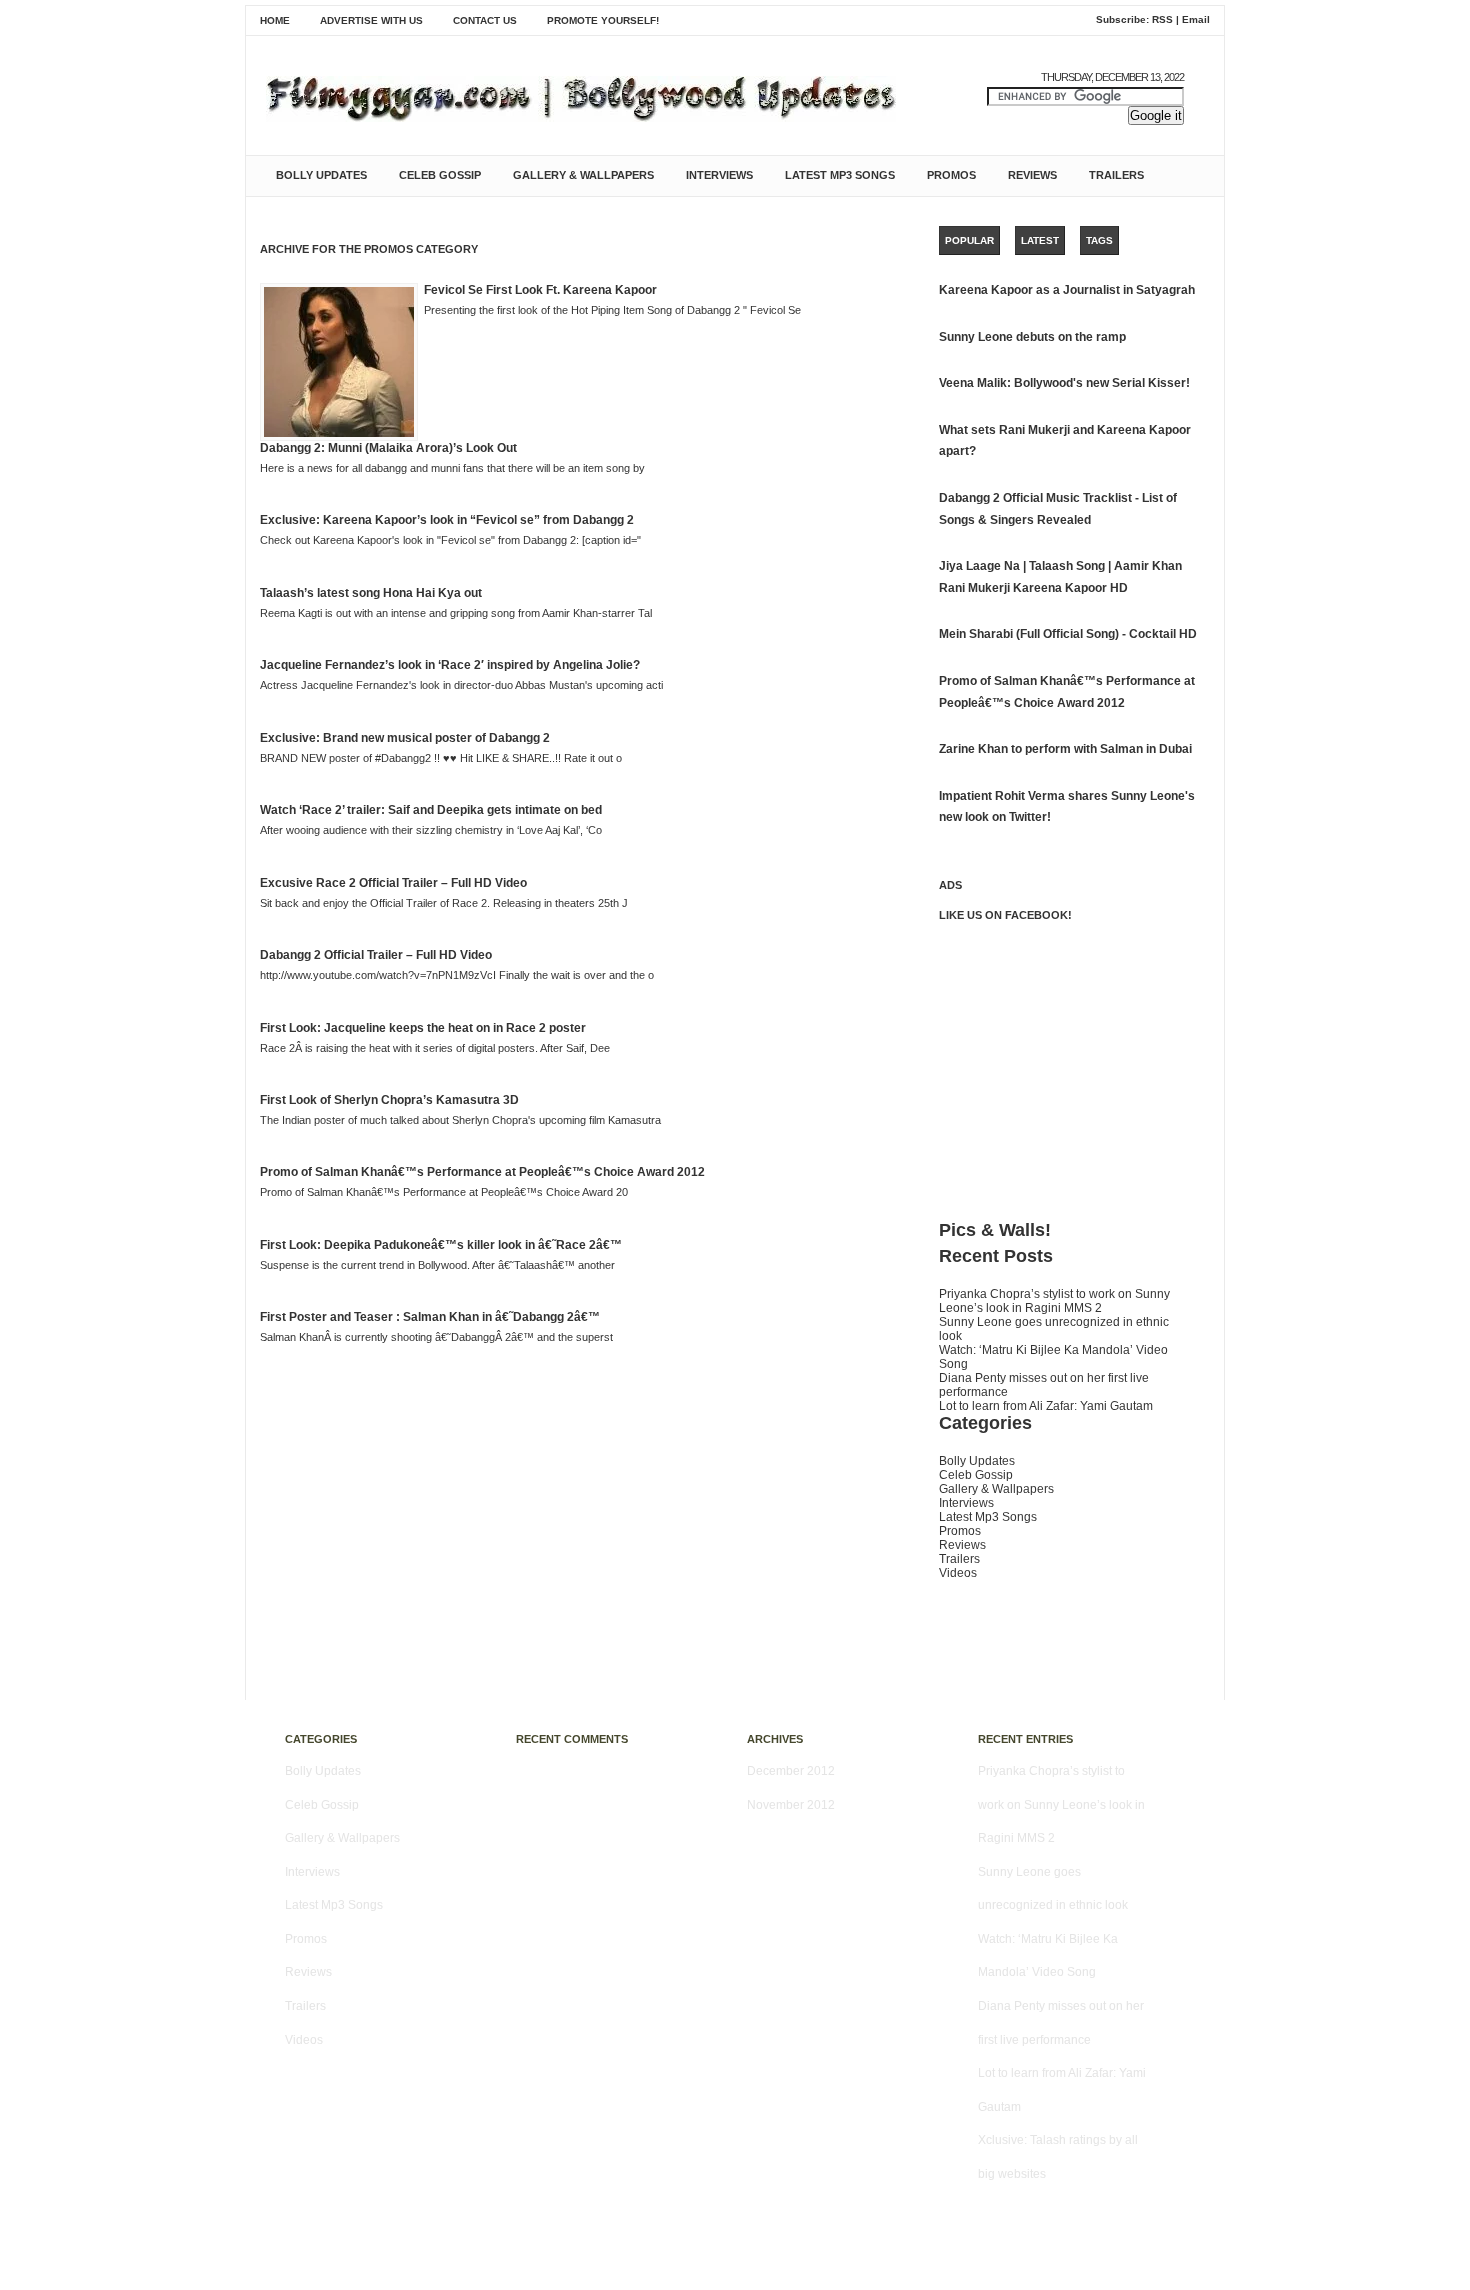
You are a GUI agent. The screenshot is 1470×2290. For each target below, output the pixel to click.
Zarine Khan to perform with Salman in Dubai (1065, 749)
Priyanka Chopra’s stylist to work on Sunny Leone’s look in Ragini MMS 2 (1054, 1301)
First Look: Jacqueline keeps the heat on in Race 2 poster (423, 1028)
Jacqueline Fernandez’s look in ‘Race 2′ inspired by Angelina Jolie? (450, 665)
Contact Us (485, 20)
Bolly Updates (321, 175)
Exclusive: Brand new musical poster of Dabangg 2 (405, 738)
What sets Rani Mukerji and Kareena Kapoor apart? (1065, 441)
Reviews (1032, 175)
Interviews (719, 175)
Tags (1099, 240)
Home (275, 20)
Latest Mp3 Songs (840, 175)
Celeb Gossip (440, 175)
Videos (958, 1573)
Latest (1040, 240)
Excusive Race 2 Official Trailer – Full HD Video (393, 883)
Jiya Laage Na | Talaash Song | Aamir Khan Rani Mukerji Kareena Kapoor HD (1060, 577)
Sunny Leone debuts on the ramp (1032, 337)
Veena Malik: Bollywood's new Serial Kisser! (1064, 383)
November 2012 (791, 1805)
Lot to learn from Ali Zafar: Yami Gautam (1046, 1406)
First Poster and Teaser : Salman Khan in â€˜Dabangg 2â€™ (430, 1317)
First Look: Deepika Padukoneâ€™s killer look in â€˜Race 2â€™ (441, 1245)
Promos (951, 175)
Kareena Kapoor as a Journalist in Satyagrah (1067, 290)
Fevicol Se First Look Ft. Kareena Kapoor (540, 290)
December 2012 (791, 1771)
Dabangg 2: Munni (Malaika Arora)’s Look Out (388, 448)
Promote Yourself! (603, 20)
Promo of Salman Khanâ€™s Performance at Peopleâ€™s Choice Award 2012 (482, 1172)
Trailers (1116, 175)
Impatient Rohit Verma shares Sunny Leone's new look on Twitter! (1067, 807)
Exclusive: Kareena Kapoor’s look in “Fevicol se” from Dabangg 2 (447, 520)
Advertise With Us (371, 20)
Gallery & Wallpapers (583, 175)
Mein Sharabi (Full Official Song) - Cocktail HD (1068, 634)
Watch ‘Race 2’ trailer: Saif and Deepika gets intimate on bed (431, 810)
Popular (969, 240)
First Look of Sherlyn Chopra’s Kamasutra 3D (389, 1100)
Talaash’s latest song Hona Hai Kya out (371, 593)
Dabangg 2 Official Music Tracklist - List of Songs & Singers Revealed (1058, 509)
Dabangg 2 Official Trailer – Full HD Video (376, 955)
